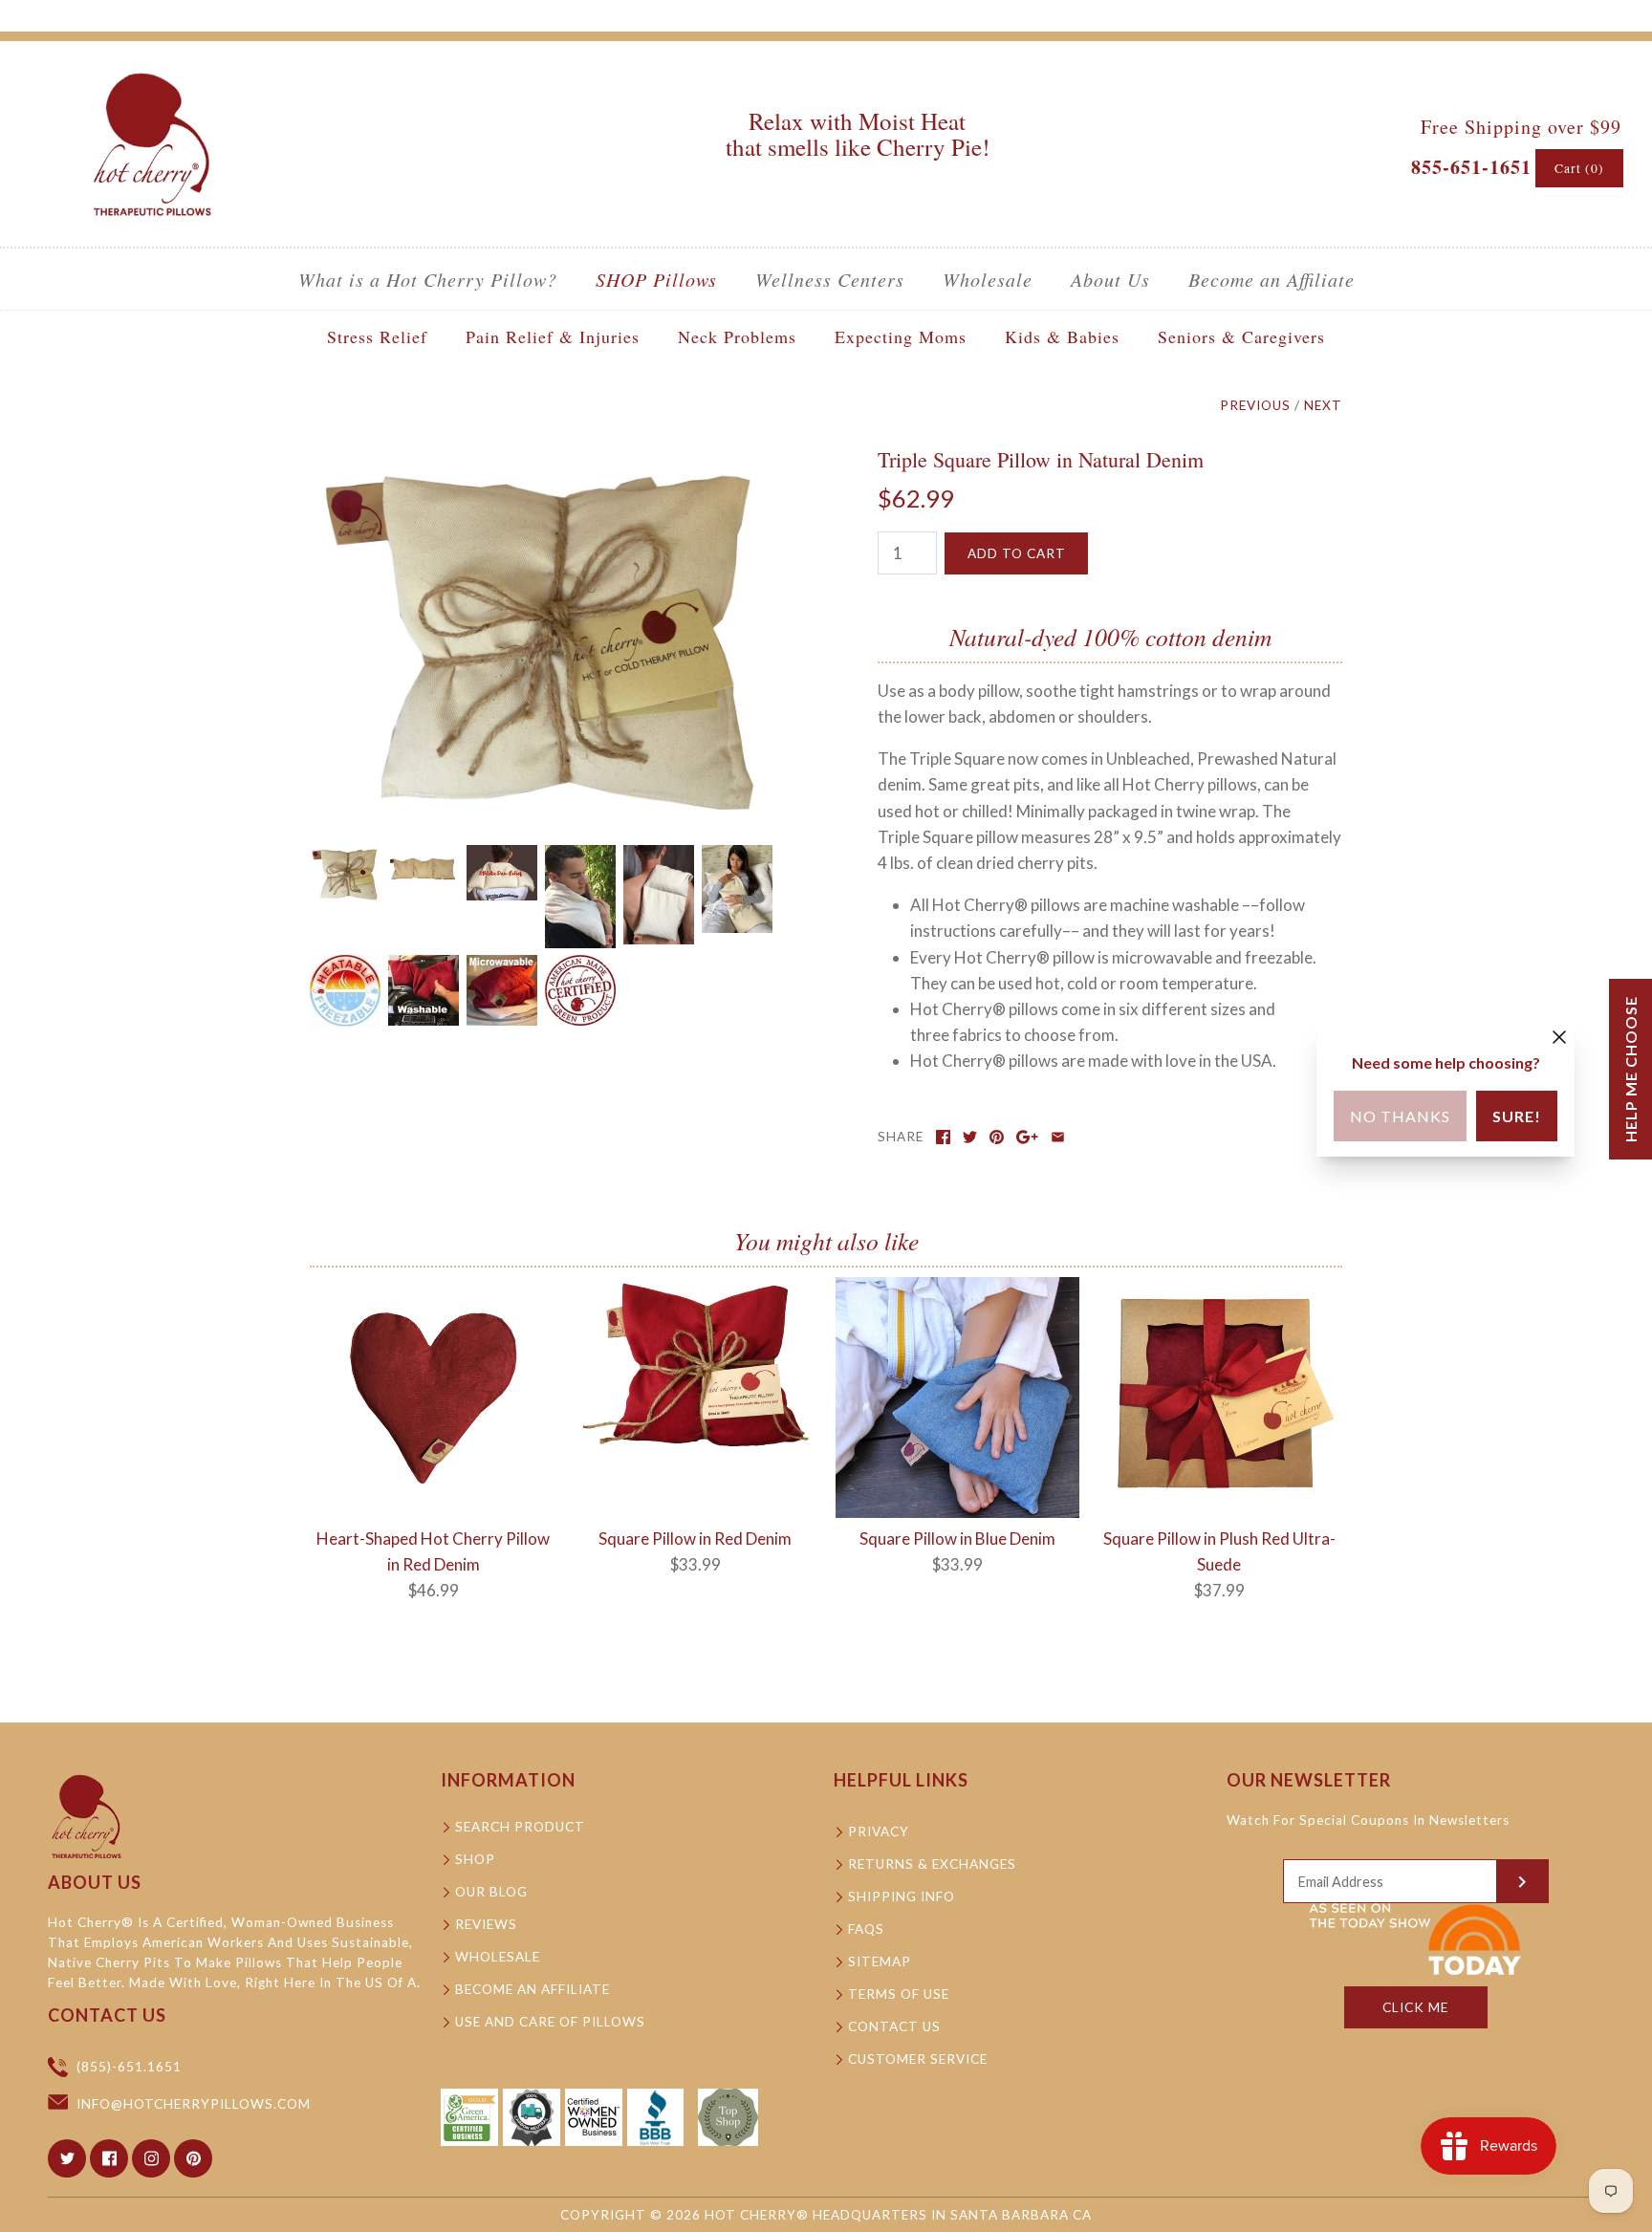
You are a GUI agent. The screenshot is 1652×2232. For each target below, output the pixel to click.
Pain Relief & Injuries (553, 336)
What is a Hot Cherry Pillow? (428, 279)
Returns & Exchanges (932, 1864)
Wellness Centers (830, 279)
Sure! (1517, 1116)
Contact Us (894, 2026)
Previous (1255, 405)
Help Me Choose (1630, 1069)
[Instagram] (151, 2158)
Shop (475, 1859)
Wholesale (988, 279)
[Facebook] (109, 2158)
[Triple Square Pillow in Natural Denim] (542, 460)
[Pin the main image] (997, 1137)
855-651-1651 (1471, 167)
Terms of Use (899, 1994)
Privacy (879, 1831)
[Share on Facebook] (943, 1137)
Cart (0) (1579, 168)
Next (1323, 405)
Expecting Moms (901, 336)
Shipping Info (902, 1896)
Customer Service (918, 2059)
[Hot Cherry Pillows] (152, 73)
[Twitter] (67, 2158)
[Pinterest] (193, 2158)
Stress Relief (377, 336)
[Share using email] (1058, 1137)
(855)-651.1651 (129, 2067)
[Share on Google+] (1027, 1137)
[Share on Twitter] (970, 1137)
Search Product (520, 1827)
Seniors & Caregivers (1241, 336)
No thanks (1400, 1116)
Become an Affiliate (1272, 279)
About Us (1110, 279)
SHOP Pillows (656, 279)
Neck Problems (737, 336)
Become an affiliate (533, 1989)
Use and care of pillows (550, 2022)
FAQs (866, 1929)
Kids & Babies (1062, 336)
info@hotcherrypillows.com (194, 2104)
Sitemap (880, 1961)
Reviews (486, 1924)
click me (1415, 2007)
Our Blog (491, 1892)
